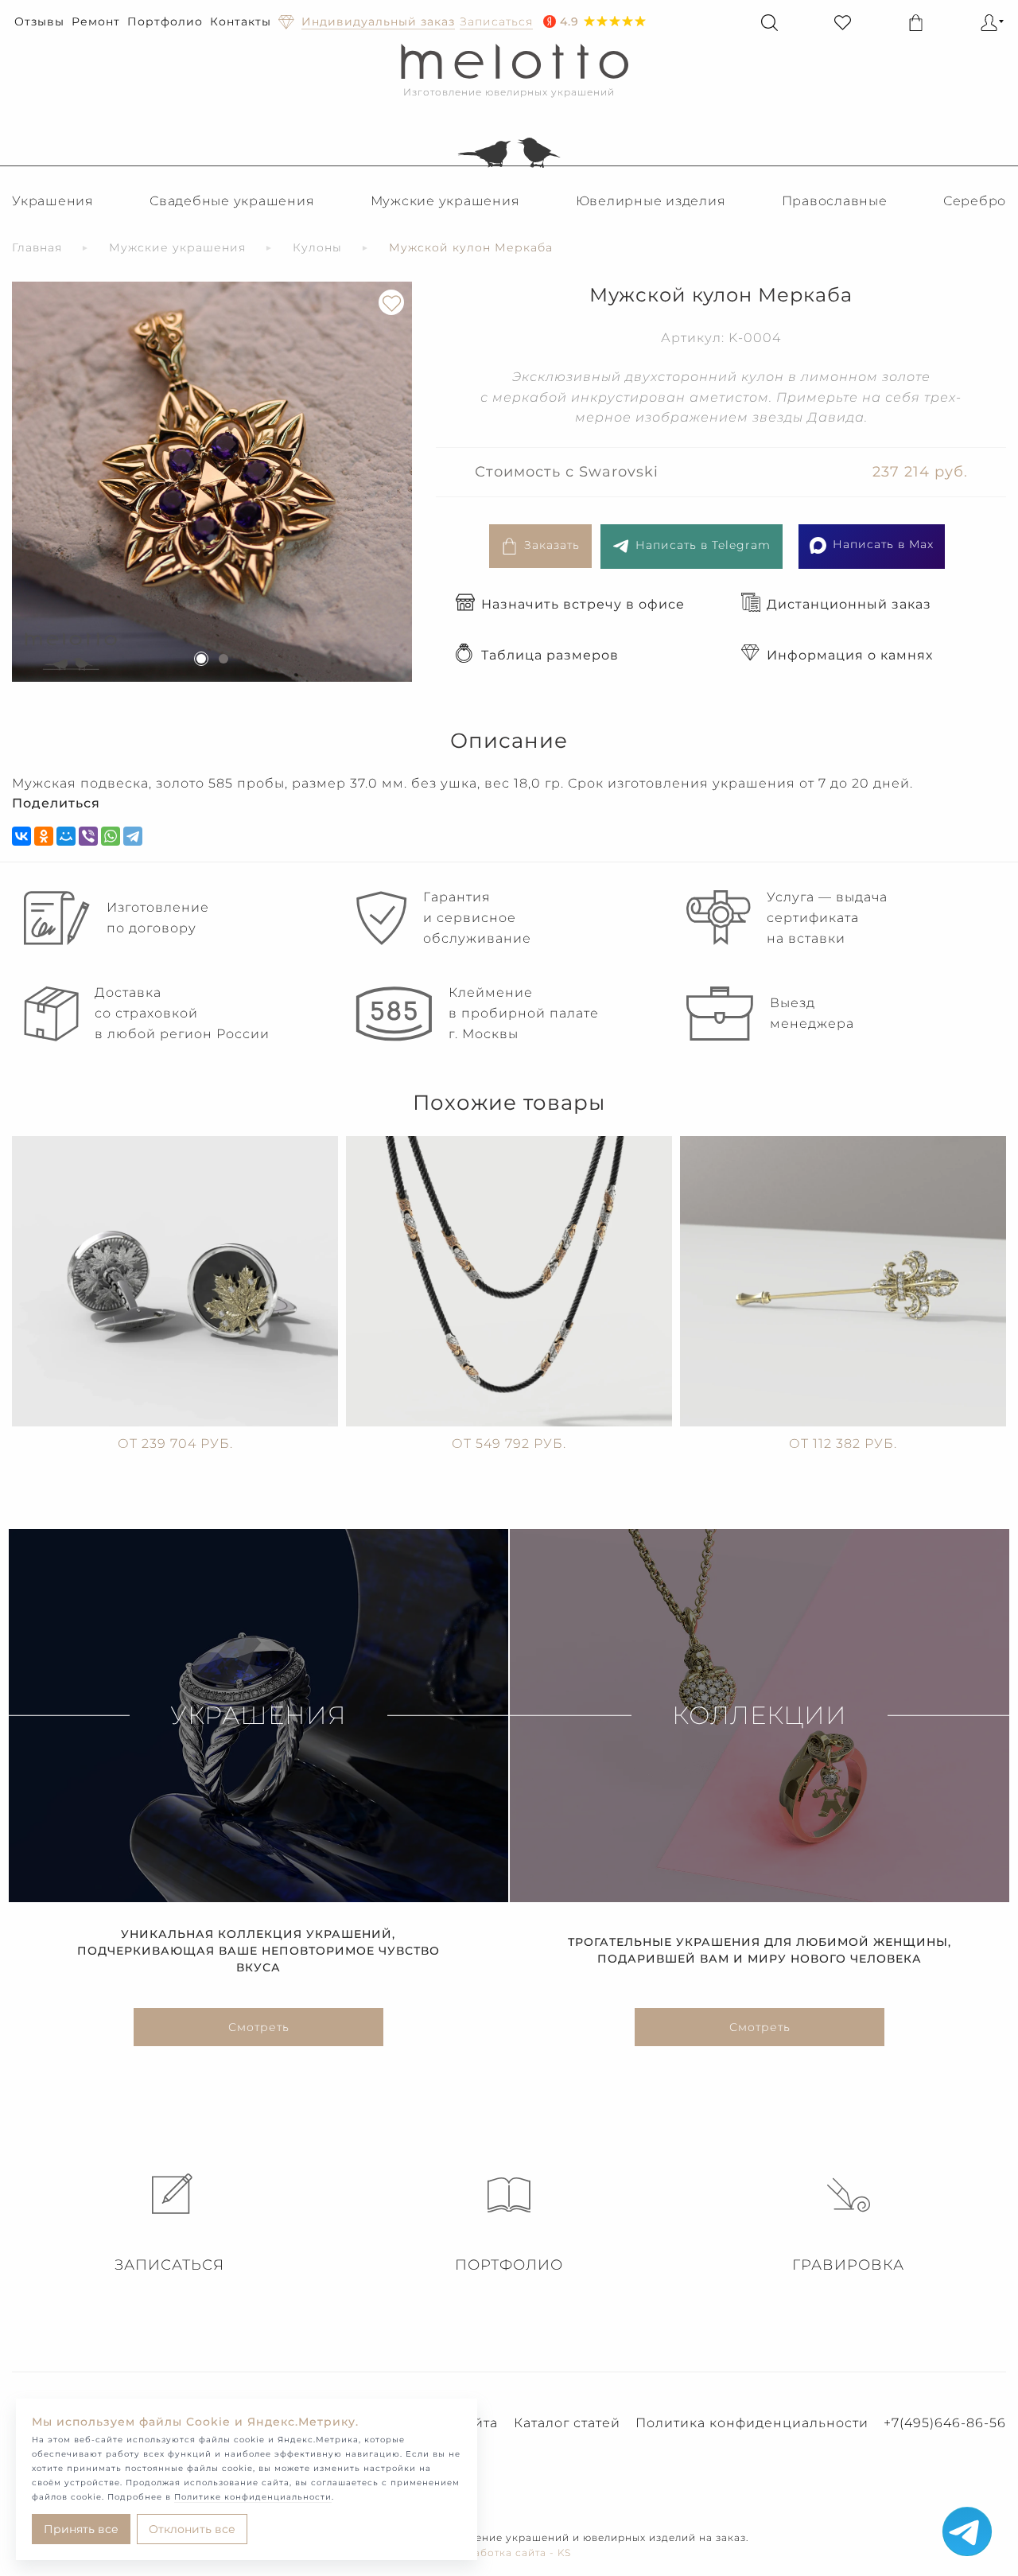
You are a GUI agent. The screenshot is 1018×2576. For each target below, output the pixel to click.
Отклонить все (192, 2529)
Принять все (81, 2529)
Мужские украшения (445, 201)
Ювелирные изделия (651, 201)
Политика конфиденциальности (752, 2423)
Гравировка (848, 2265)
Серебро (975, 201)
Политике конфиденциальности (253, 2497)
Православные (835, 201)
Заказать (552, 545)
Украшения (53, 201)
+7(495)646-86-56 (945, 2423)
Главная (37, 247)
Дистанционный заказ (849, 604)
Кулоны (317, 247)
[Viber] (88, 836)
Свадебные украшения (232, 201)
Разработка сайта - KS (509, 2553)
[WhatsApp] (111, 836)
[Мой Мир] (66, 836)
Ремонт (96, 21)
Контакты (241, 21)
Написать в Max (883, 544)
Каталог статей (567, 2423)
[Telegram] (133, 836)
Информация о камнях (850, 655)
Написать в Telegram (703, 545)
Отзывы (39, 21)
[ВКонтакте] (21, 836)
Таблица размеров (550, 655)
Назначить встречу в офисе (583, 604)
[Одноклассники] (44, 836)
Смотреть (259, 2027)
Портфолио (165, 21)
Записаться (169, 2265)
